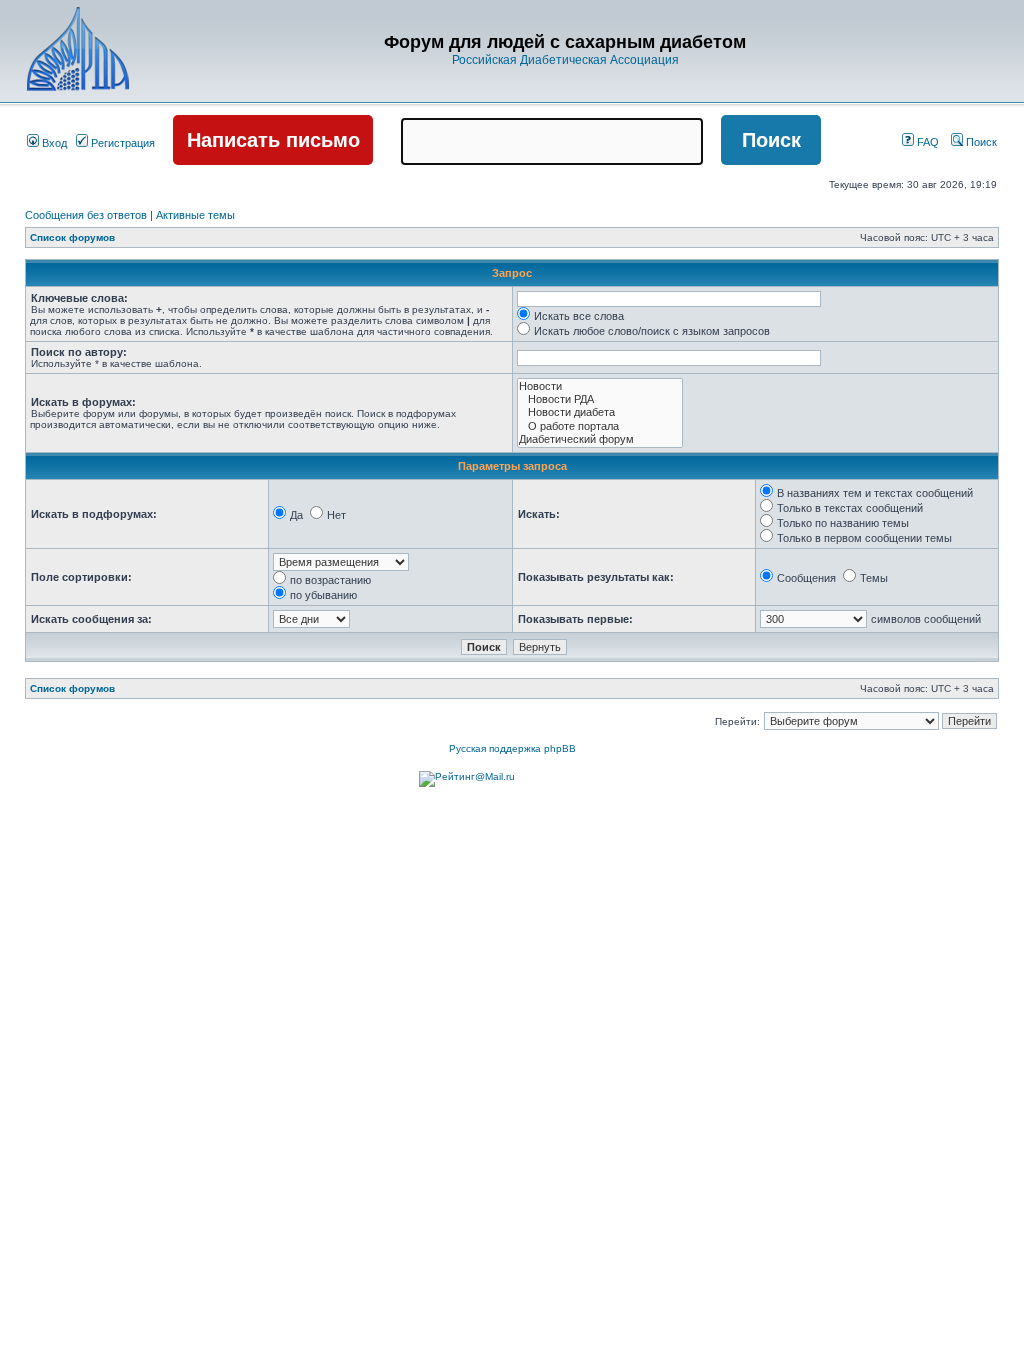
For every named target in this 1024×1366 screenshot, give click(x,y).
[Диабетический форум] (600, 439)
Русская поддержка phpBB (512, 748)
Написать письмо (273, 140)
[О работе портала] (600, 426)
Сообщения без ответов (86, 215)
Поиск (980, 142)
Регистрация (121, 143)
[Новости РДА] (600, 399)
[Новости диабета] (600, 412)
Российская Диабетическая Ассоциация (565, 60)
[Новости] (600, 386)
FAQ (926, 142)
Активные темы (195, 215)
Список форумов (72, 237)
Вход (53, 143)
